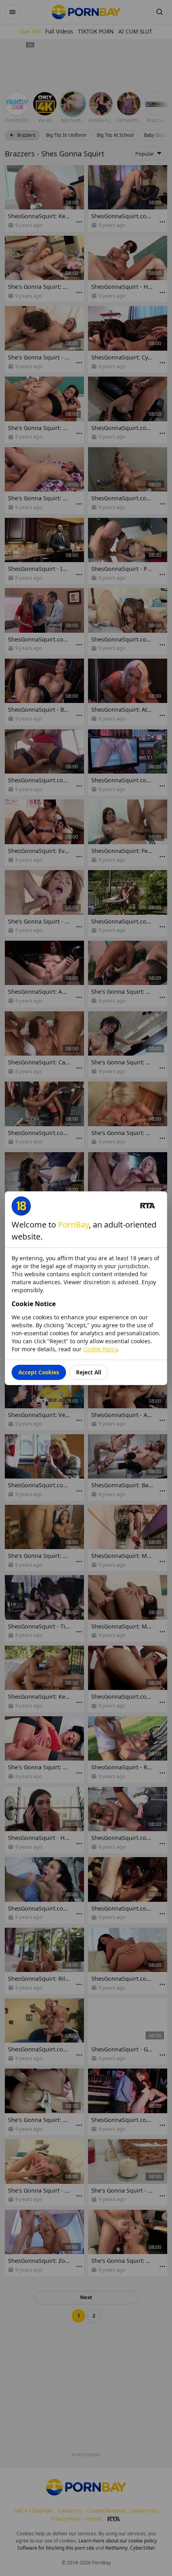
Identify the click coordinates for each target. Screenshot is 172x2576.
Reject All (89, 1372)
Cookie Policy (100, 1349)
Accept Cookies (39, 1372)
